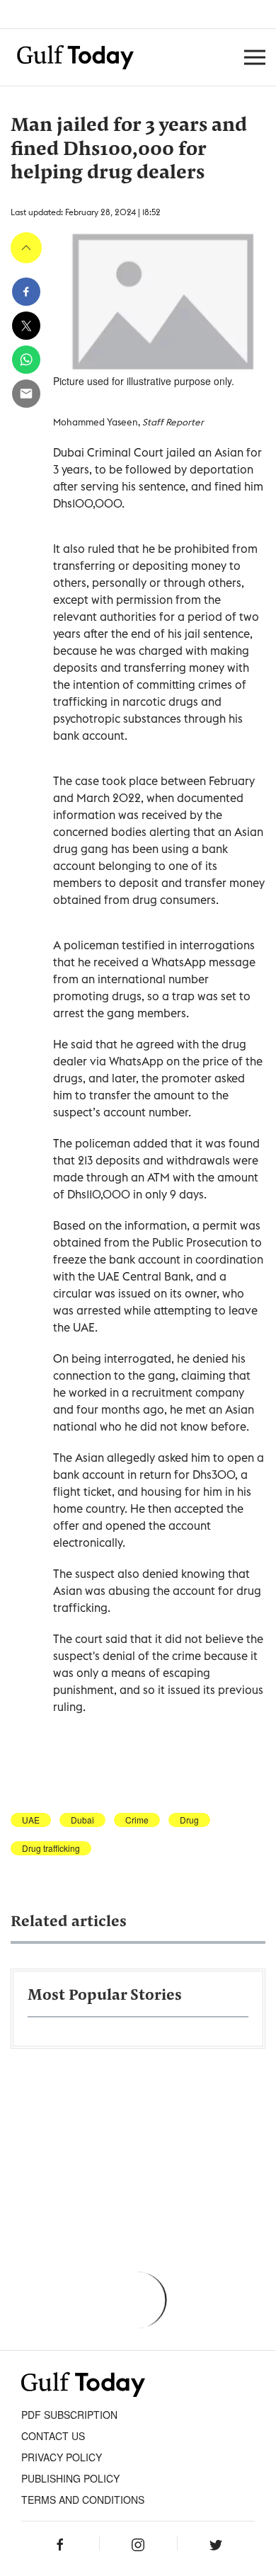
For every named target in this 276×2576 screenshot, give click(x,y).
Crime (137, 1820)
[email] (26, 394)
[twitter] (26, 326)
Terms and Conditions (83, 2500)
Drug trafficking (51, 1848)
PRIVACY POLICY (62, 2457)
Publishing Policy (70, 2478)
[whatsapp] (26, 360)
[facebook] (26, 292)
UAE (31, 1820)
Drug (189, 1820)
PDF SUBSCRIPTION (69, 2415)
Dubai (82, 1820)
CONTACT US (53, 2436)
